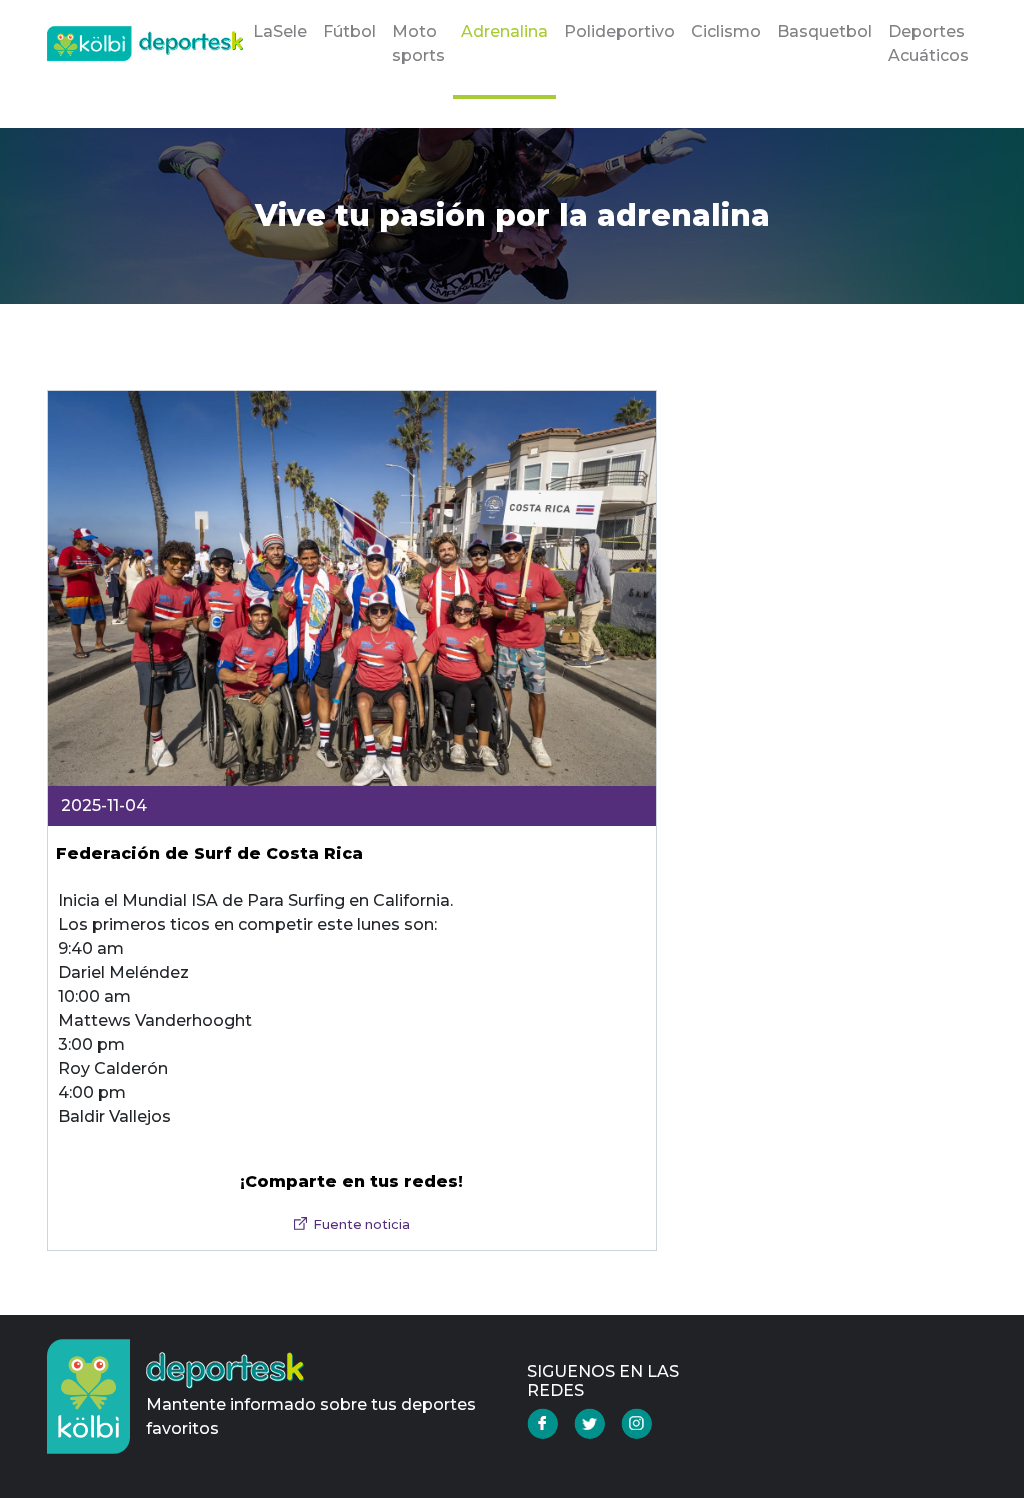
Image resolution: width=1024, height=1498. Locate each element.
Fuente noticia (361, 1224)
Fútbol (349, 31)
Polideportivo (619, 31)
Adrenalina (504, 31)
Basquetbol (824, 31)
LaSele (280, 31)
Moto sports (418, 43)
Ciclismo (726, 31)
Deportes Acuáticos (928, 43)
